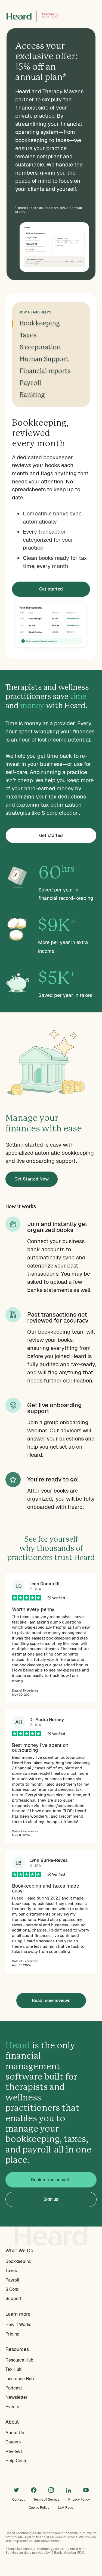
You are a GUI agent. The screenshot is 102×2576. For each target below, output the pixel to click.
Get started (51, 589)
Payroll (12, 2280)
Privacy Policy (79, 2500)
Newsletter (16, 2397)
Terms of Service (47, 2500)
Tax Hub (14, 2369)
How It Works (18, 2325)
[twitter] (16, 2490)
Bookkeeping (18, 2261)
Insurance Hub (20, 2379)
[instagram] (51, 2490)
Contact (18, 2500)
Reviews (14, 2451)
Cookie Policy (39, 2508)
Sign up (51, 2199)
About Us (15, 2433)
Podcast (14, 2388)
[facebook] (34, 2490)
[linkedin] (69, 2490)
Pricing (13, 2334)
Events (12, 2407)
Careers (13, 2442)
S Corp (12, 2289)
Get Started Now (32, 1179)
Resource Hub (19, 2360)
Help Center (17, 2461)
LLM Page (66, 2508)
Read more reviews (51, 2001)
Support (13, 2298)
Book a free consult (51, 2180)
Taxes (11, 2271)
